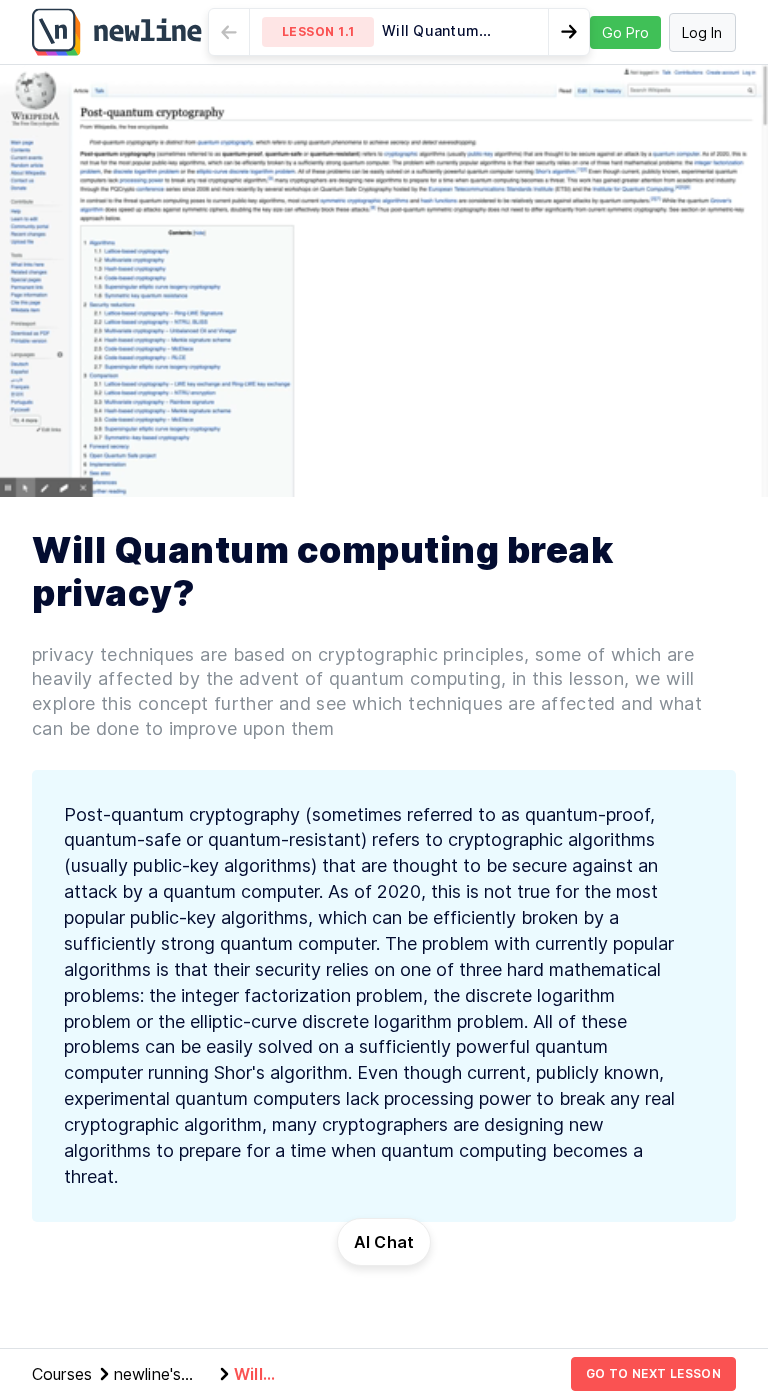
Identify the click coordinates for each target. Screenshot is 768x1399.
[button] (399, 32)
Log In (702, 32)
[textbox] (384, 996)
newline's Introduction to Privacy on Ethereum (161, 1375)
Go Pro (625, 32)
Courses (62, 1374)
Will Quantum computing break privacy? (277, 1375)
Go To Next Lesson (653, 1373)
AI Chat (384, 1242)
